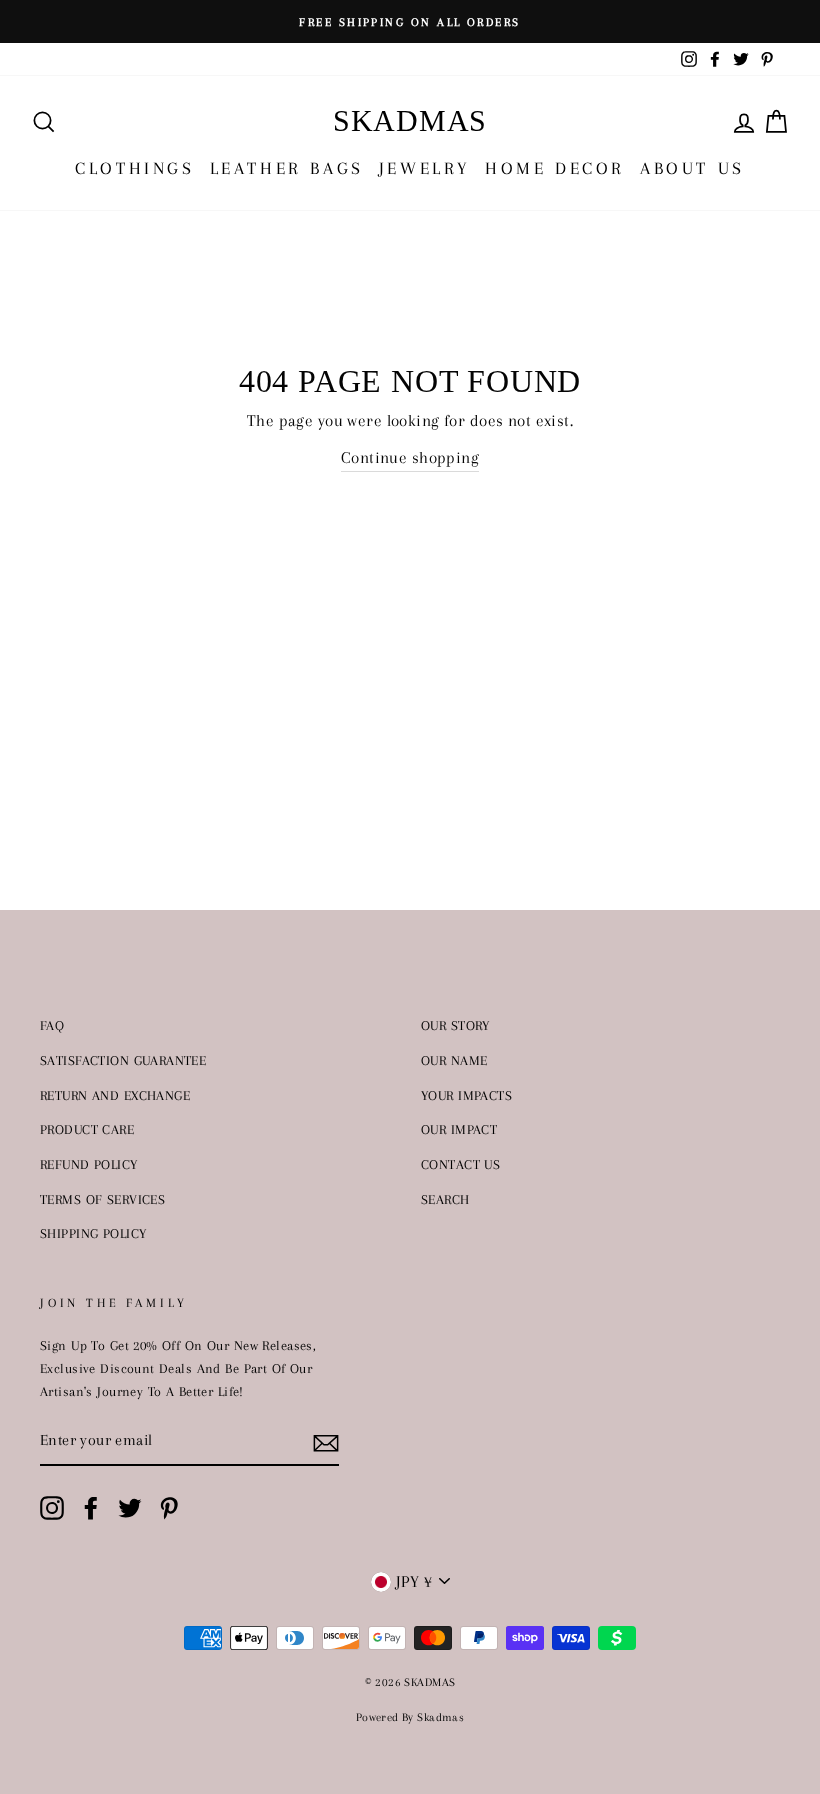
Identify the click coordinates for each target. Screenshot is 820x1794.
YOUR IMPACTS (466, 1095)
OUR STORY (455, 1025)
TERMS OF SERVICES (102, 1199)
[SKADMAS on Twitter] (130, 1508)
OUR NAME (454, 1060)
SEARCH (445, 1199)
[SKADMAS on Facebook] (91, 1508)
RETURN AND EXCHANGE (115, 1095)
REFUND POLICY (89, 1164)
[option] (410, 21)
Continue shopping (410, 457)
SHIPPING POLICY (93, 1233)
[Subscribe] (326, 1441)
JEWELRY (424, 168)
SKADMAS (410, 120)
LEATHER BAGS (287, 168)
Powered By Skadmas (410, 1717)
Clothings (134, 168)
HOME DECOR (555, 168)
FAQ (52, 1025)
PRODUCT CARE (87, 1129)
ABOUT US (692, 168)
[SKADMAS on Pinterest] (169, 1508)
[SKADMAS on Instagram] (52, 1508)
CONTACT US (460, 1164)
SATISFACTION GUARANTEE (123, 1060)
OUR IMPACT (459, 1129)
